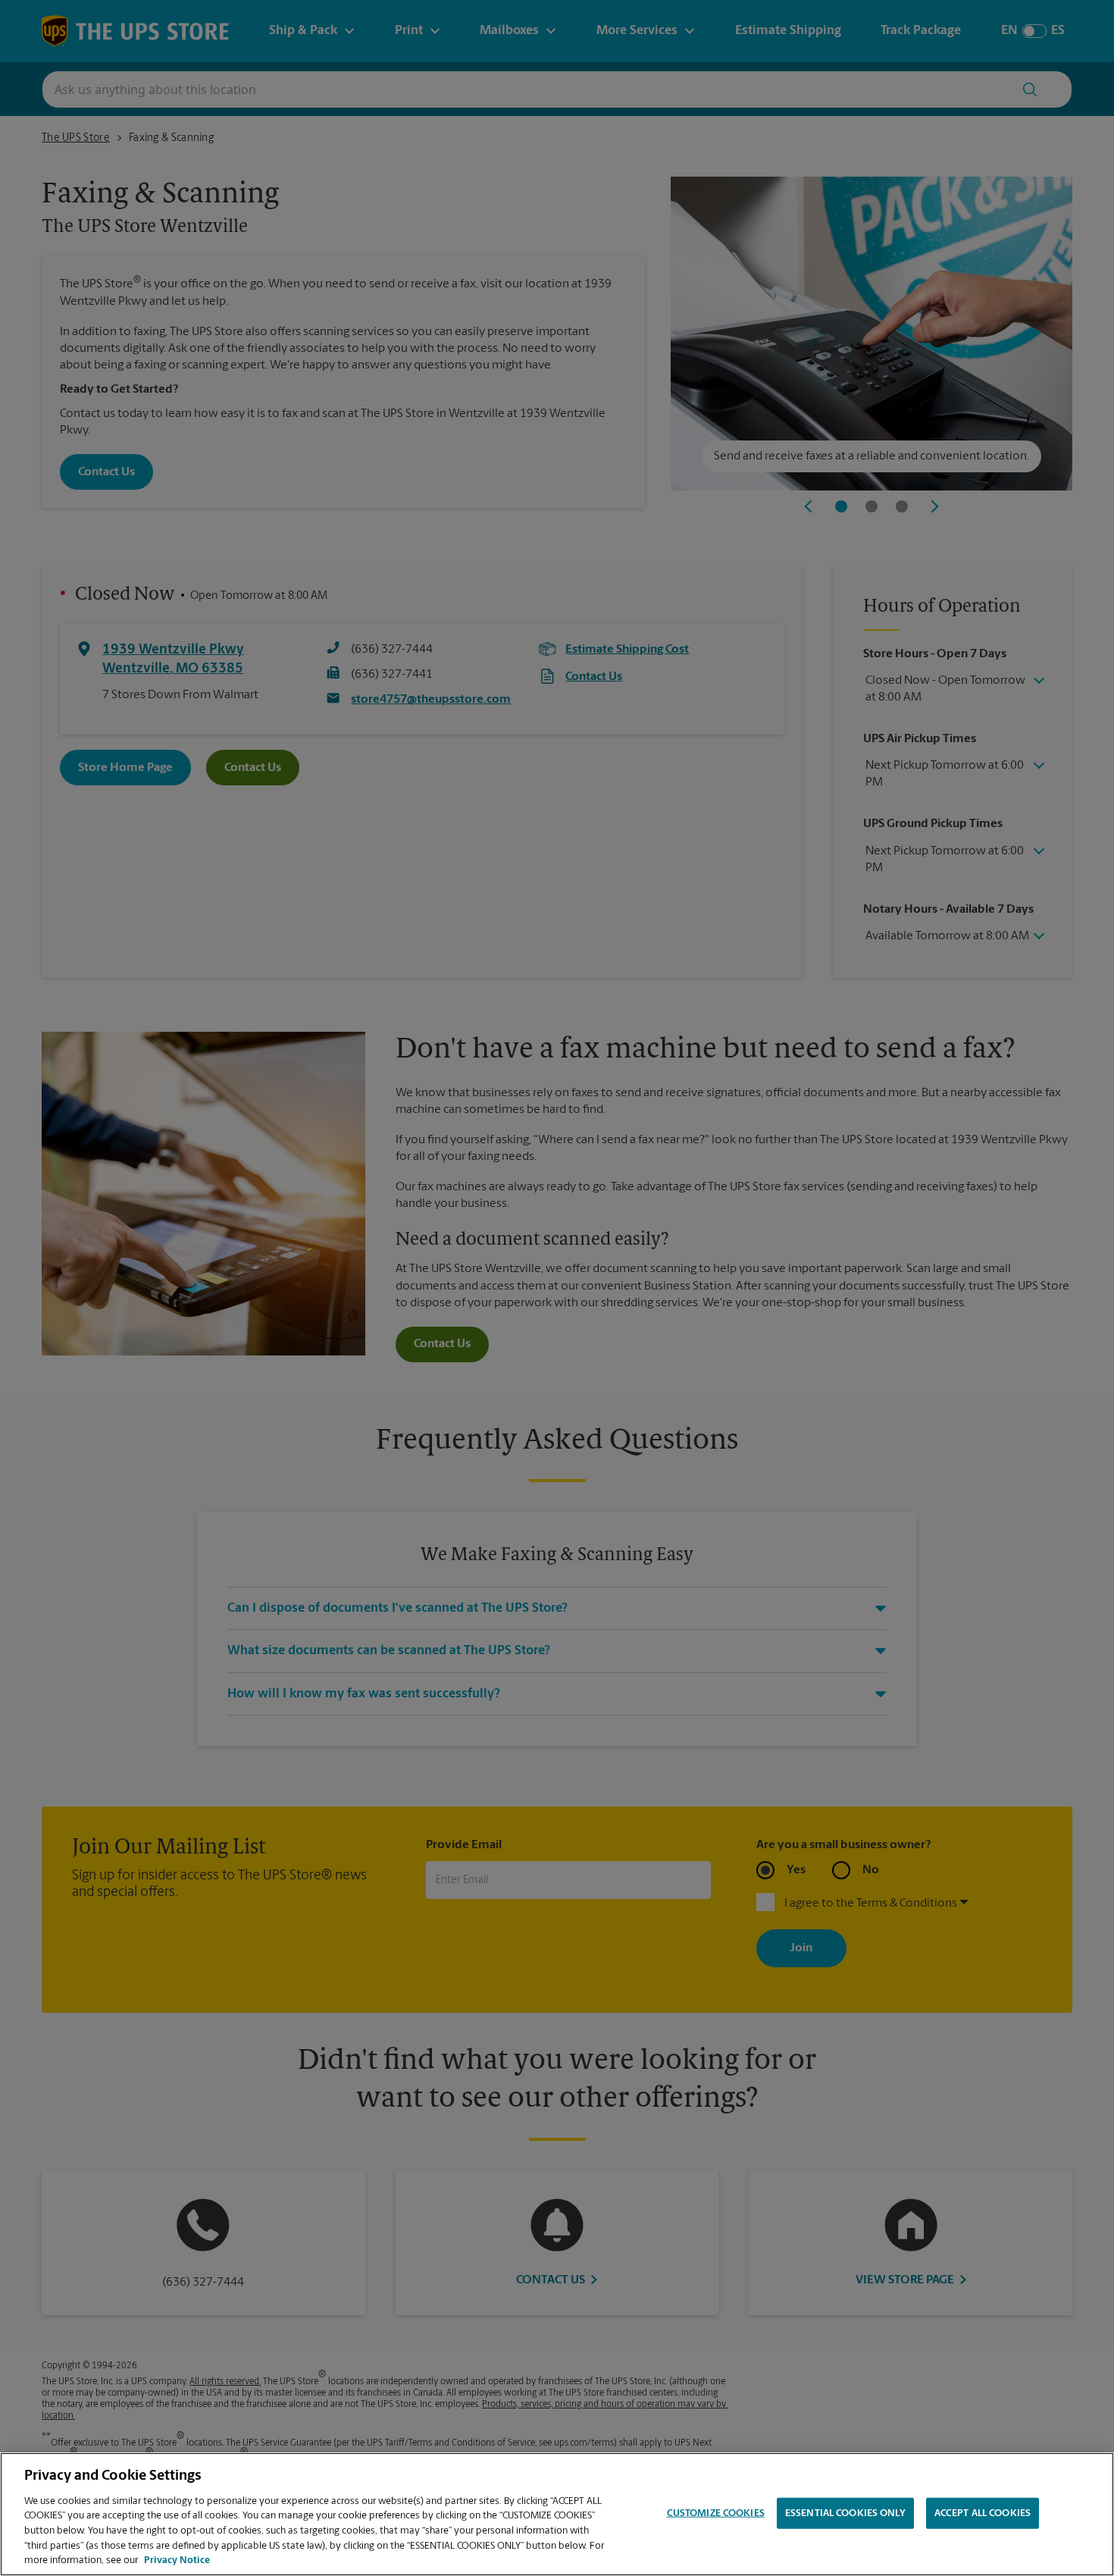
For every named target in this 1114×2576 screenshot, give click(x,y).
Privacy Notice (177, 2560)
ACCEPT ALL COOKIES (983, 2513)
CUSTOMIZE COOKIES (716, 2513)
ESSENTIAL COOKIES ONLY (845, 2513)
